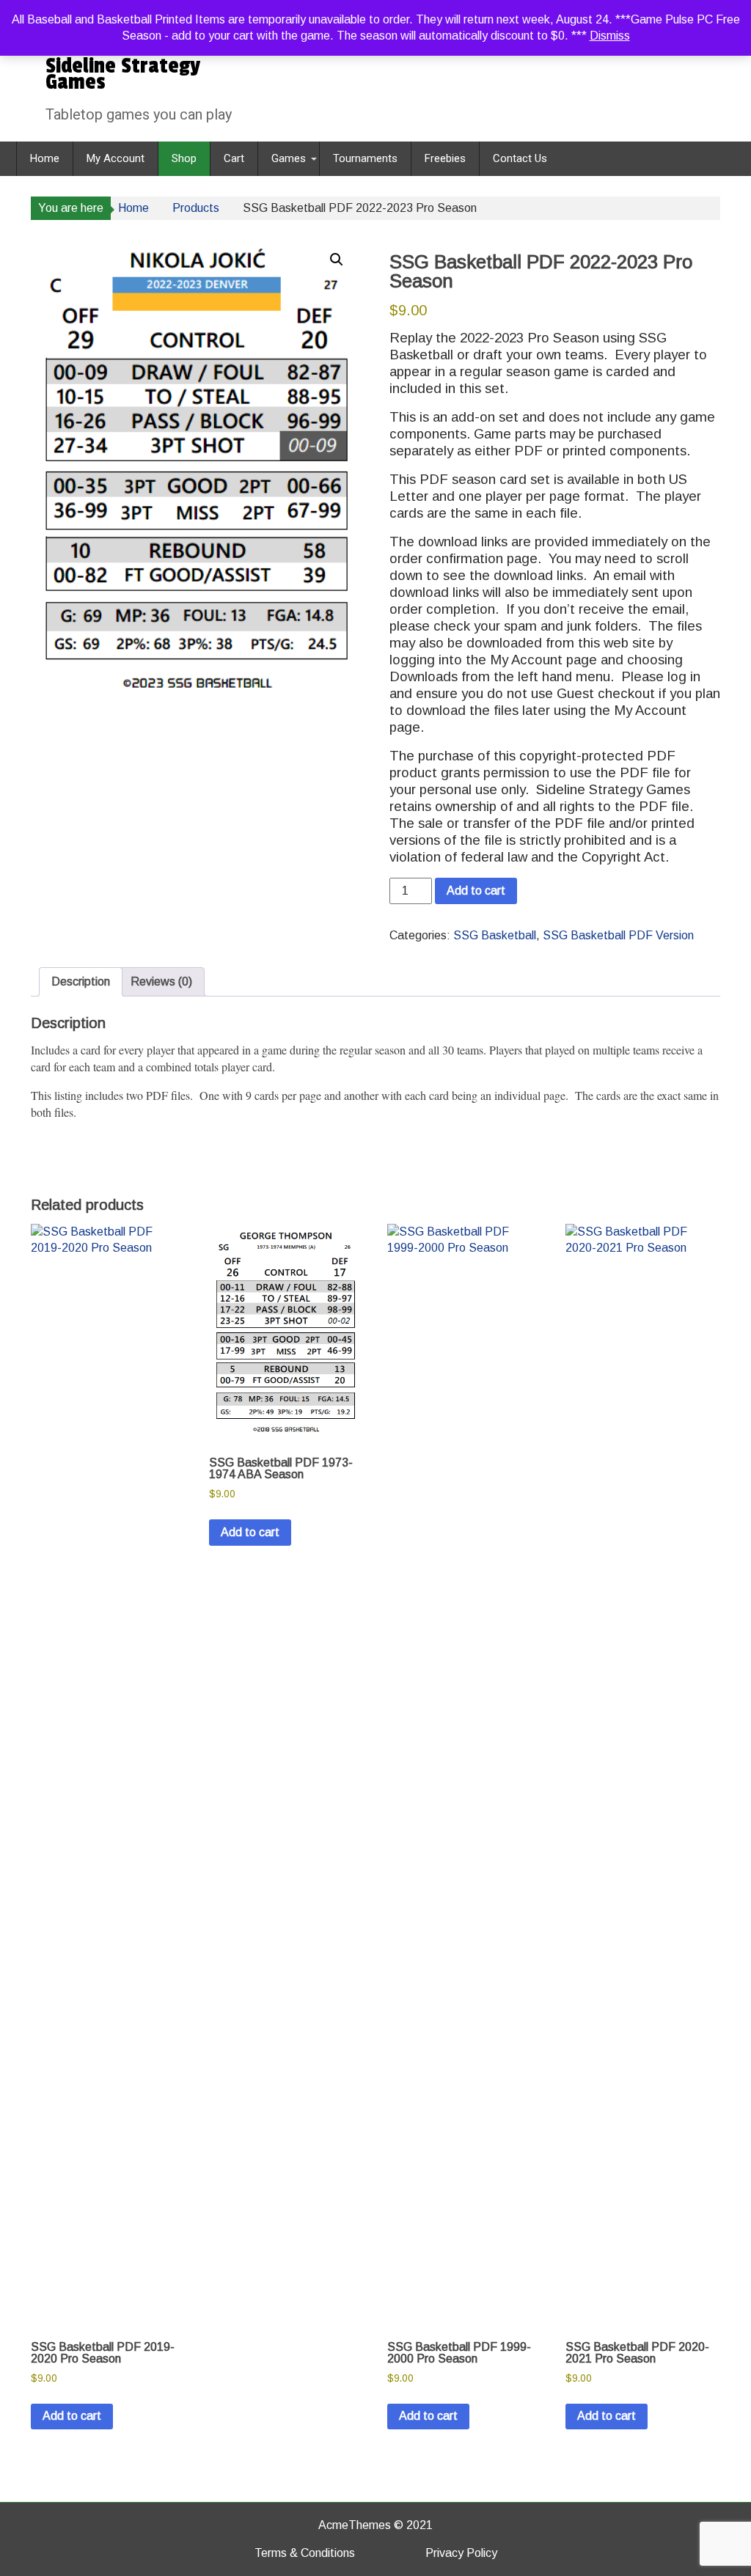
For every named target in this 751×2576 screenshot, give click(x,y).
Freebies (445, 158)
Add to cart (476, 891)
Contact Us (520, 158)
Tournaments (365, 158)
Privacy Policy (461, 2553)
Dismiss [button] (610, 36)
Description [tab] (81, 981)
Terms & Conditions (305, 2553)
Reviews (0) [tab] (161, 981)
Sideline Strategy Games (123, 74)
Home (45, 158)
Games (289, 158)
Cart (234, 158)
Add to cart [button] (72, 2416)
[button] (337, 260)
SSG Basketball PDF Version (618, 935)
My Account (116, 158)
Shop (184, 158)
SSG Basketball (495, 935)
